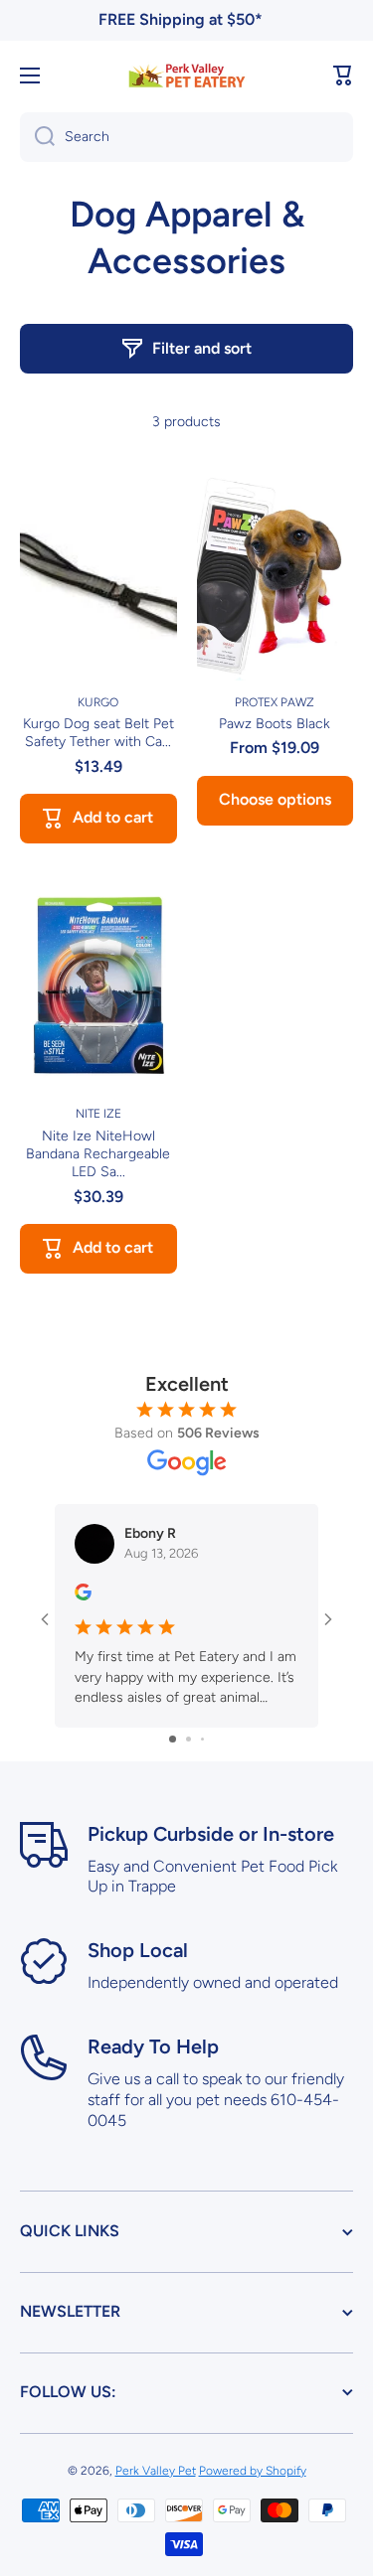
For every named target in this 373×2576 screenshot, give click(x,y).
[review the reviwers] (83, 1596)
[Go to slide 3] (202, 1739)
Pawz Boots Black (275, 724)
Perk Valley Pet (156, 2471)
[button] (343, 76)
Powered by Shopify (253, 2471)
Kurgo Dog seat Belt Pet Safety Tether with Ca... (98, 733)
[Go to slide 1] (173, 1739)
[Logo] (187, 75)
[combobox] (186, 137)
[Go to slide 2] (188, 1739)
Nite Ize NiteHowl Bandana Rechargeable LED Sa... (98, 1154)
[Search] (37, 137)
